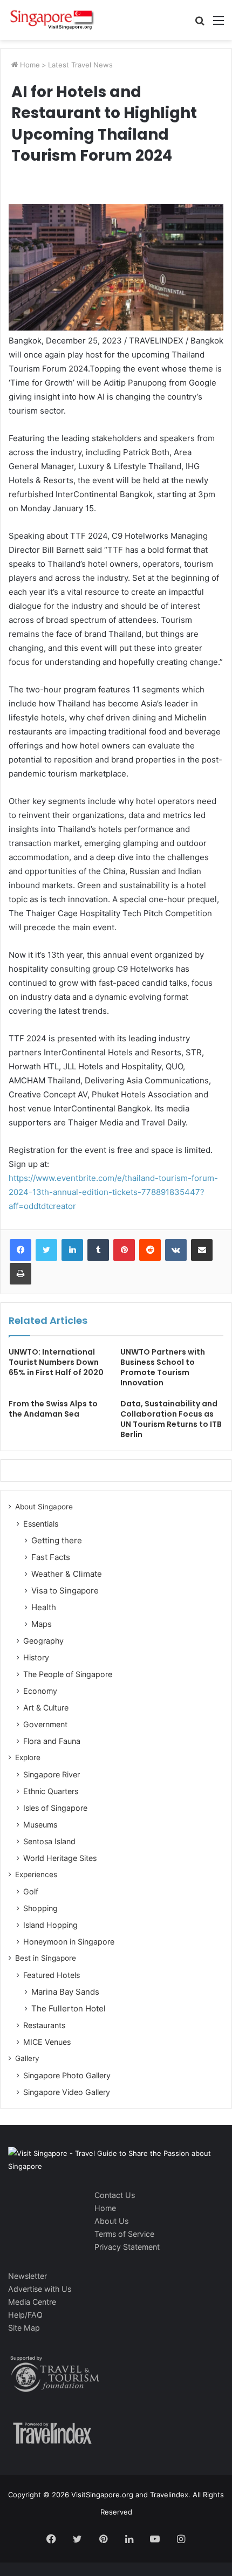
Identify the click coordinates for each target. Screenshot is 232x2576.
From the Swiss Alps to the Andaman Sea (53, 1409)
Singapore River (52, 1774)
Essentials (41, 1524)
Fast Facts (51, 1557)
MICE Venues (47, 2042)
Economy (40, 1691)
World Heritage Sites (60, 1858)
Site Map (24, 2328)
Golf (31, 1891)
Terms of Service (124, 2234)
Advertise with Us (40, 2289)
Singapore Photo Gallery (67, 2075)
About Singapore (44, 1507)
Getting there (57, 1540)
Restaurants (44, 2025)
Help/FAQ (25, 2315)
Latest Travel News (80, 65)
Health (44, 1607)
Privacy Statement (127, 2247)
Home (29, 65)
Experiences (36, 1874)
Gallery (27, 2058)
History (36, 1657)
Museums (40, 1825)
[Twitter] (46, 1250)
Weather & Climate (67, 1574)
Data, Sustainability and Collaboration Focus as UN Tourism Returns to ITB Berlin (171, 1419)
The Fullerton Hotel (69, 2008)
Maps (42, 1624)
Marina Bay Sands (65, 1992)
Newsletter (28, 2276)
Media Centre (32, 2302)
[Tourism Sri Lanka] (51, 20)
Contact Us (115, 2195)
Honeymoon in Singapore (69, 1942)
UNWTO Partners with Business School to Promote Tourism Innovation (163, 1367)
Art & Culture (46, 1708)
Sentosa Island (49, 1841)
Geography (43, 1641)
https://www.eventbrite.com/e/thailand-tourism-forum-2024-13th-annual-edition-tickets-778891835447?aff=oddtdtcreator (113, 1192)
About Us (111, 2221)
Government (45, 1724)
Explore (28, 1757)
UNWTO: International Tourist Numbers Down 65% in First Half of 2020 (56, 1362)
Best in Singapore (46, 1958)
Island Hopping (50, 1925)
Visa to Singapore (65, 1591)
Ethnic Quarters (51, 1791)
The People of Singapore (68, 1674)
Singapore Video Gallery (67, 2092)
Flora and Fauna (52, 1741)
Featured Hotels (52, 1975)
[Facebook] (21, 1250)
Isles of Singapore (55, 1808)
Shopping (40, 1908)
